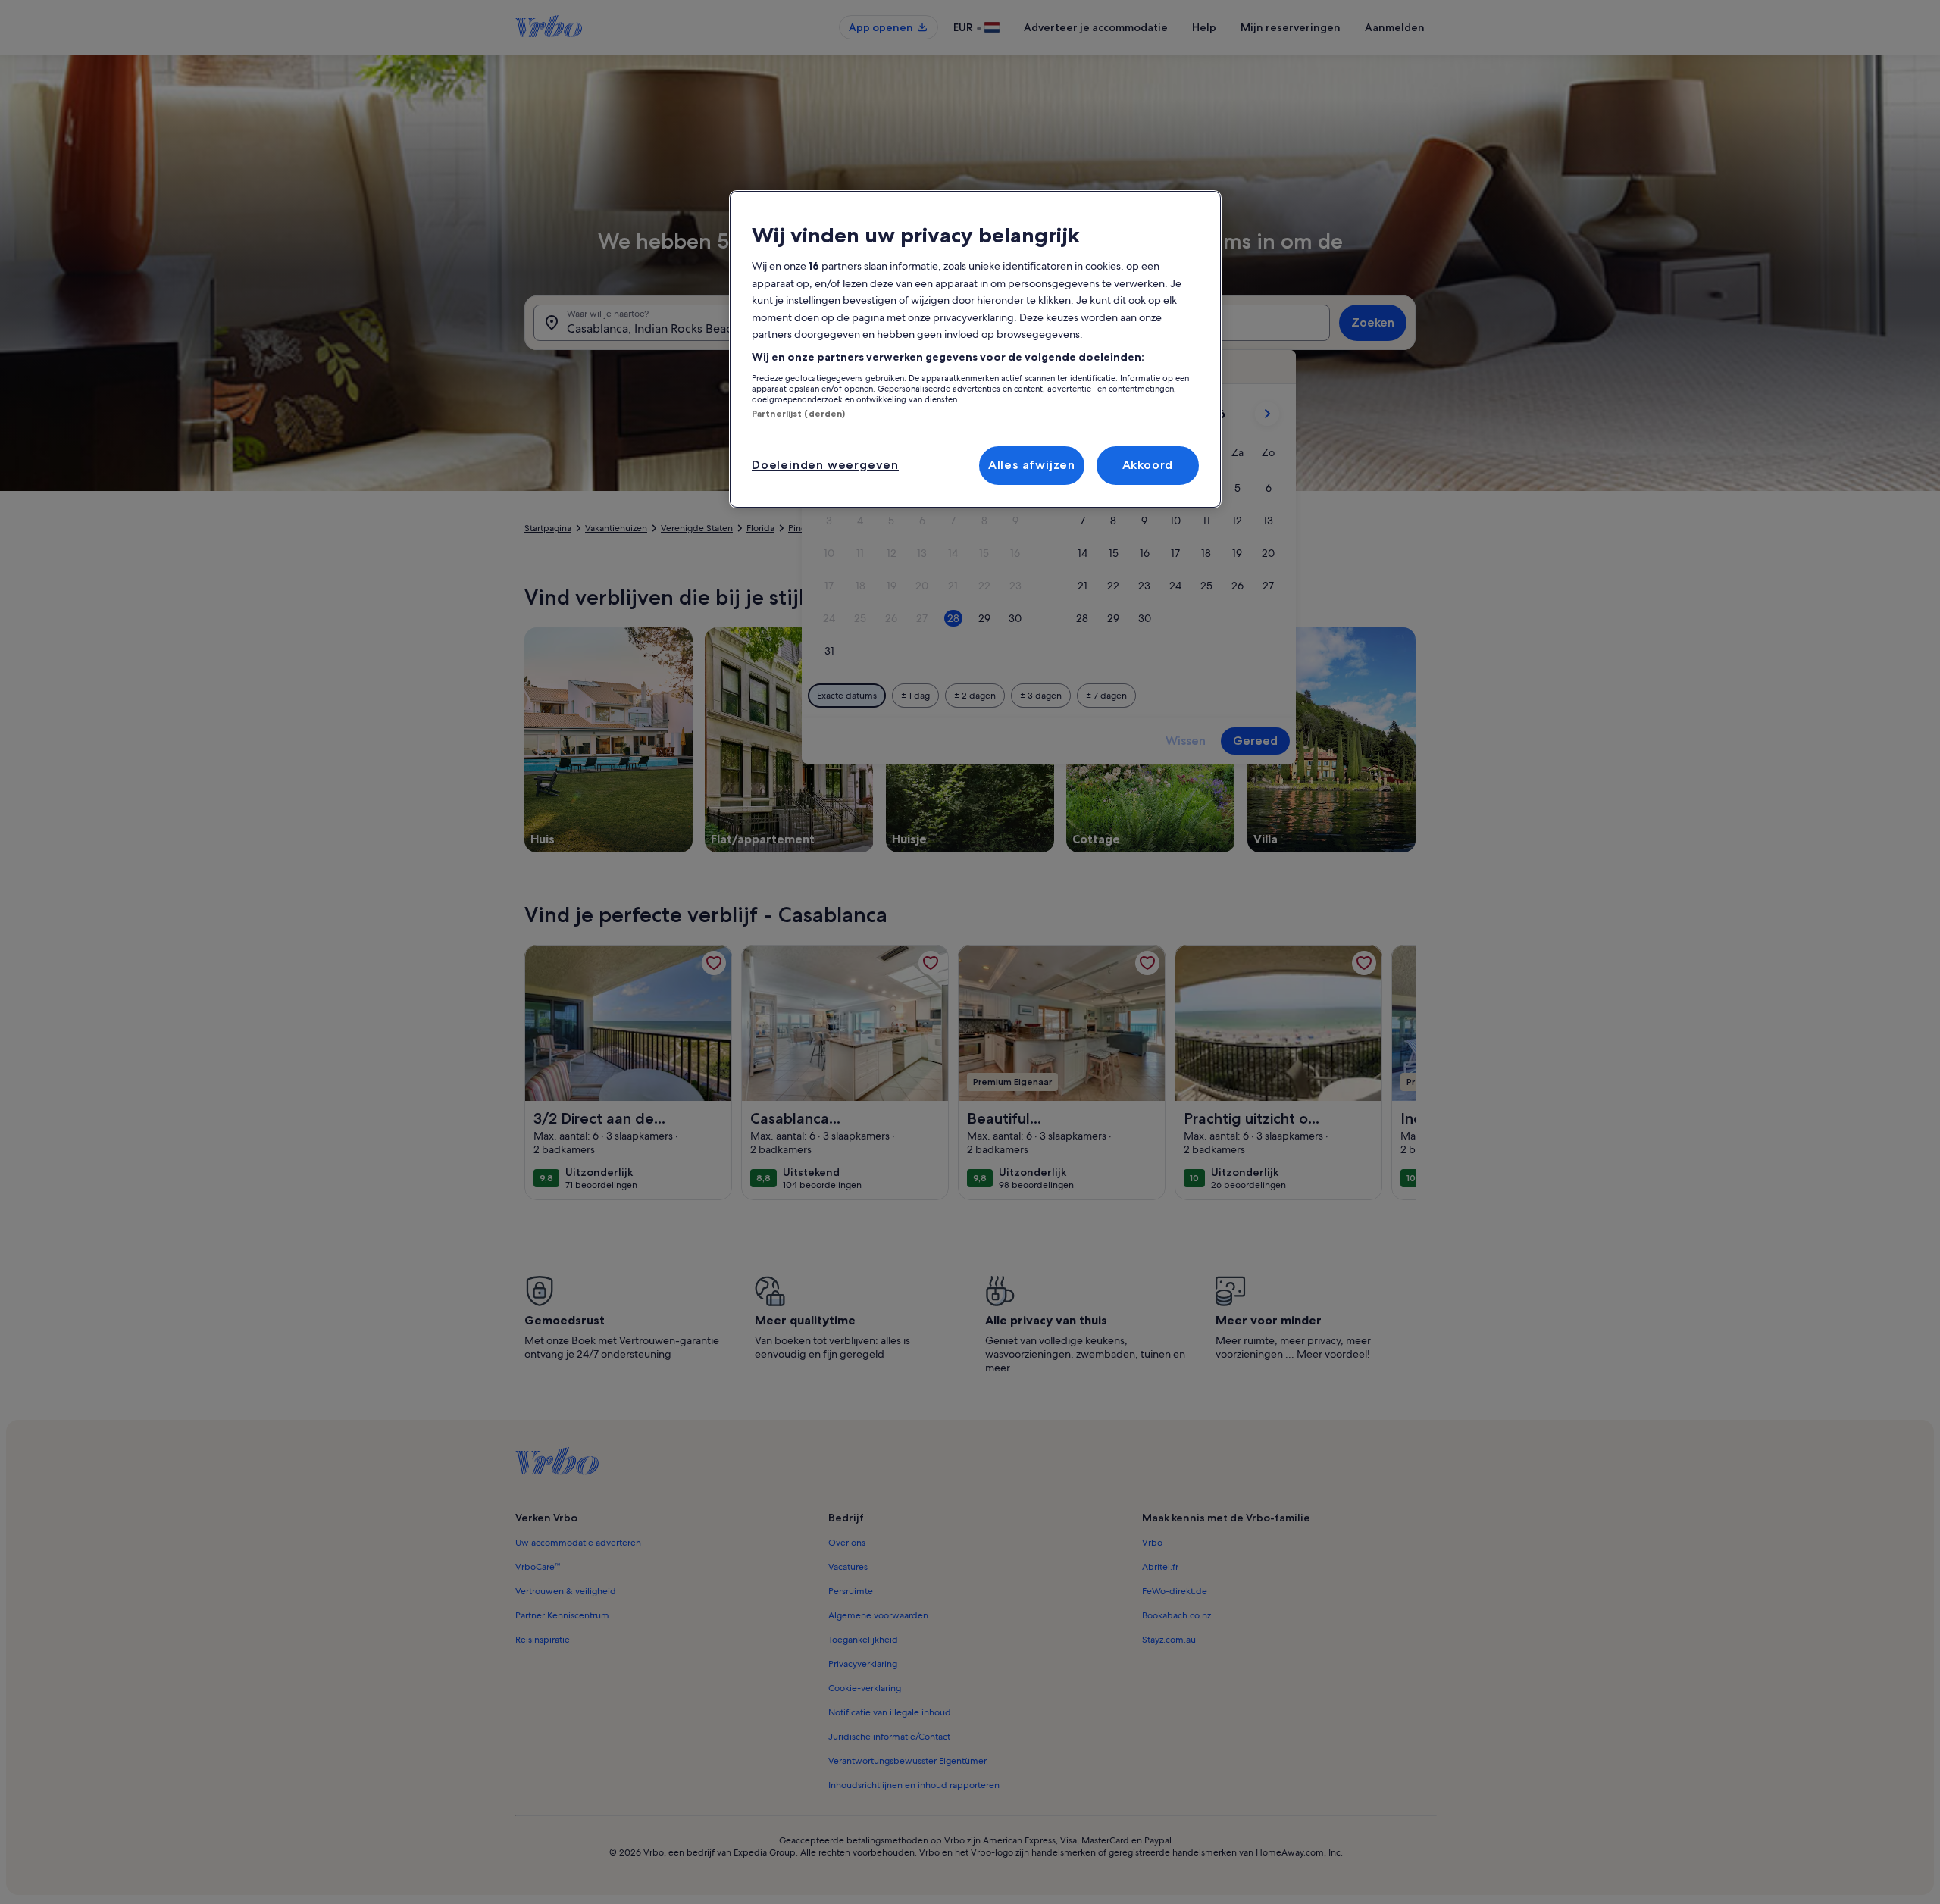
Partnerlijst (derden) (798, 414)
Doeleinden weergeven (825, 465)
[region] (975, 349)
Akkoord (1148, 465)
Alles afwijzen (1032, 465)
